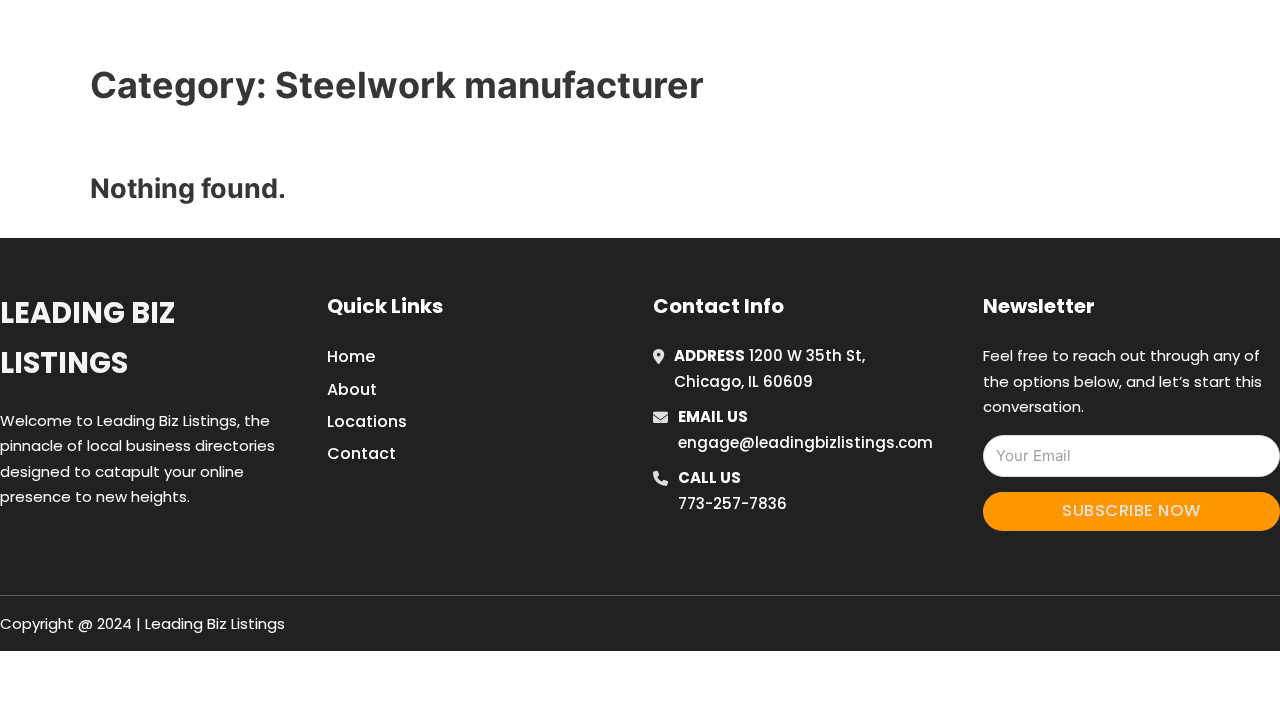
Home (903, 39)
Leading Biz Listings (87, 337)
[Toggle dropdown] (1128, 39)
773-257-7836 (732, 503)
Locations (993, 39)
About (352, 389)
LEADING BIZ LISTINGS (261, 38)
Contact (361, 453)
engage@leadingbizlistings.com (805, 442)
